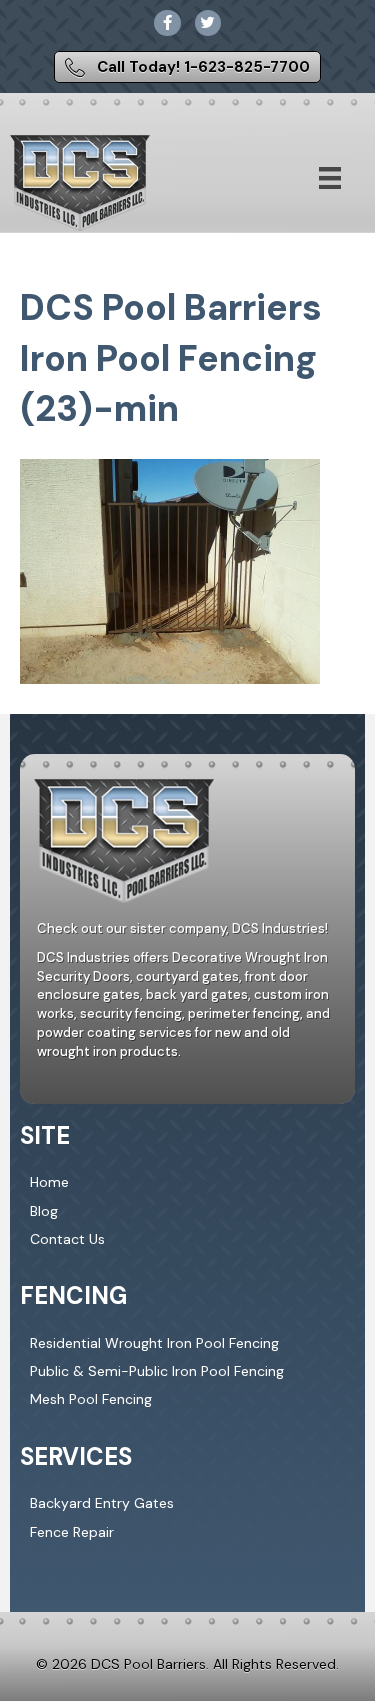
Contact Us (67, 1239)
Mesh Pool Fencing (91, 1399)
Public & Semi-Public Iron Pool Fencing (157, 1371)
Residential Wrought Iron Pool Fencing (154, 1343)
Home (49, 1182)
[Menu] (330, 178)
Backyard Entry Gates (102, 1503)
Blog (44, 1211)
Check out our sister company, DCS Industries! (182, 928)
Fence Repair (72, 1532)
